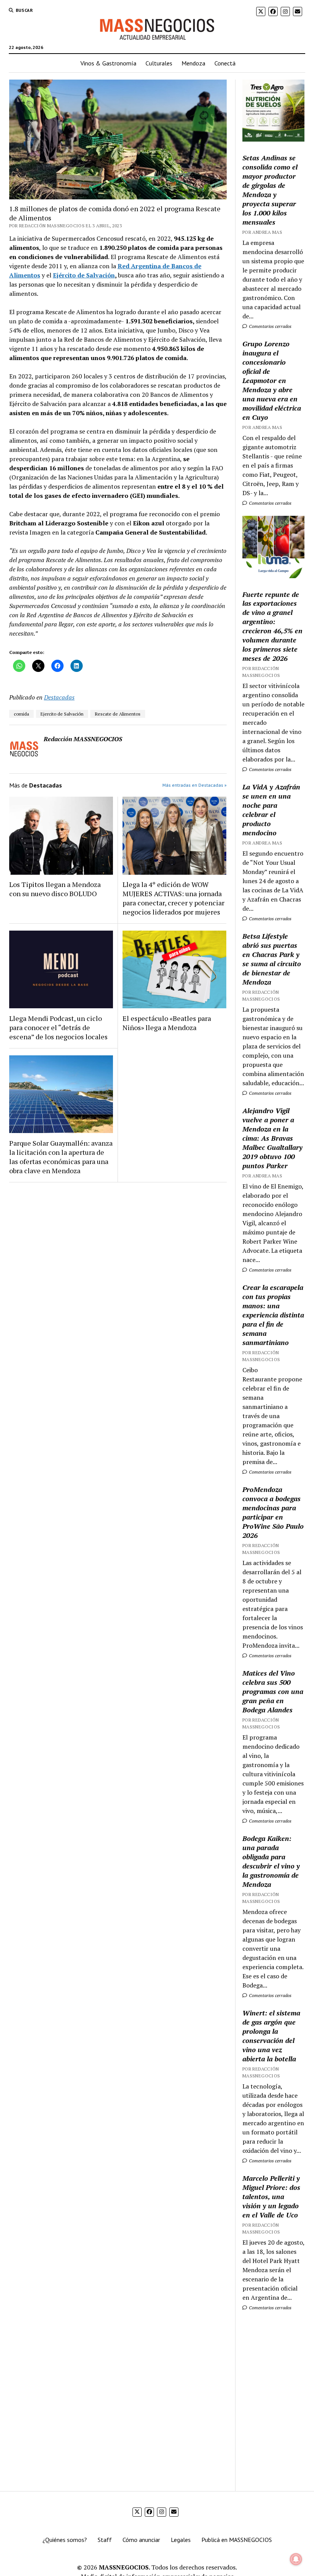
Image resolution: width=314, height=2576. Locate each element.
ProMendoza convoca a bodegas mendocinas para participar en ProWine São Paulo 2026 (273, 1512)
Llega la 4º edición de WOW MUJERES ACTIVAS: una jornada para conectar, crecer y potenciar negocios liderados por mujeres (173, 898)
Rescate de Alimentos (118, 714)
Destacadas (59, 697)
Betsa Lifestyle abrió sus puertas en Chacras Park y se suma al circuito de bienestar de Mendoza (272, 959)
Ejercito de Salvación (62, 714)
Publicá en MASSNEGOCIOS (237, 2540)
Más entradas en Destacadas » (195, 785)
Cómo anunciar (141, 2540)
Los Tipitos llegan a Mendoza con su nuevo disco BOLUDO (55, 889)
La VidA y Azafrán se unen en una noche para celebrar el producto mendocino (271, 810)
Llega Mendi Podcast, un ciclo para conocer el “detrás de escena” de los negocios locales (58, 1027)
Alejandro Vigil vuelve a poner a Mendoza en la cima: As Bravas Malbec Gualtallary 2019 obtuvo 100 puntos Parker (272, 1138)
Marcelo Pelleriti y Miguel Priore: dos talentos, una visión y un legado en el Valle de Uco (271, 2196)
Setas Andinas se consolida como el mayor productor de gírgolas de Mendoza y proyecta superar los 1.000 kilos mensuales (270, 190)
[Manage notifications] (296, 2559)
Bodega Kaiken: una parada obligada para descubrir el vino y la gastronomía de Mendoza (271, 1861)
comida (21, 714)
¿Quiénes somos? (65, 2540)
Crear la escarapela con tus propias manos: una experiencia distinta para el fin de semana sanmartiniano (273, 1315)
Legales (181, 2540)
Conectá (225, 63)
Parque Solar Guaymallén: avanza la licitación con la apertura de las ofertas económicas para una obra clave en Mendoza (61, 1157)
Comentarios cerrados (270, 326)
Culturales (159, 63)
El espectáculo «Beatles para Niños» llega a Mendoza (167, 1023)
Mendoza (193, 63)
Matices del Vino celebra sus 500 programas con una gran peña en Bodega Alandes (273, 1691)
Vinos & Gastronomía (108, 63)
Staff (105, 2540)
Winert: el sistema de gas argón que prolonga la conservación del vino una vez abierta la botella (271, 2036)
